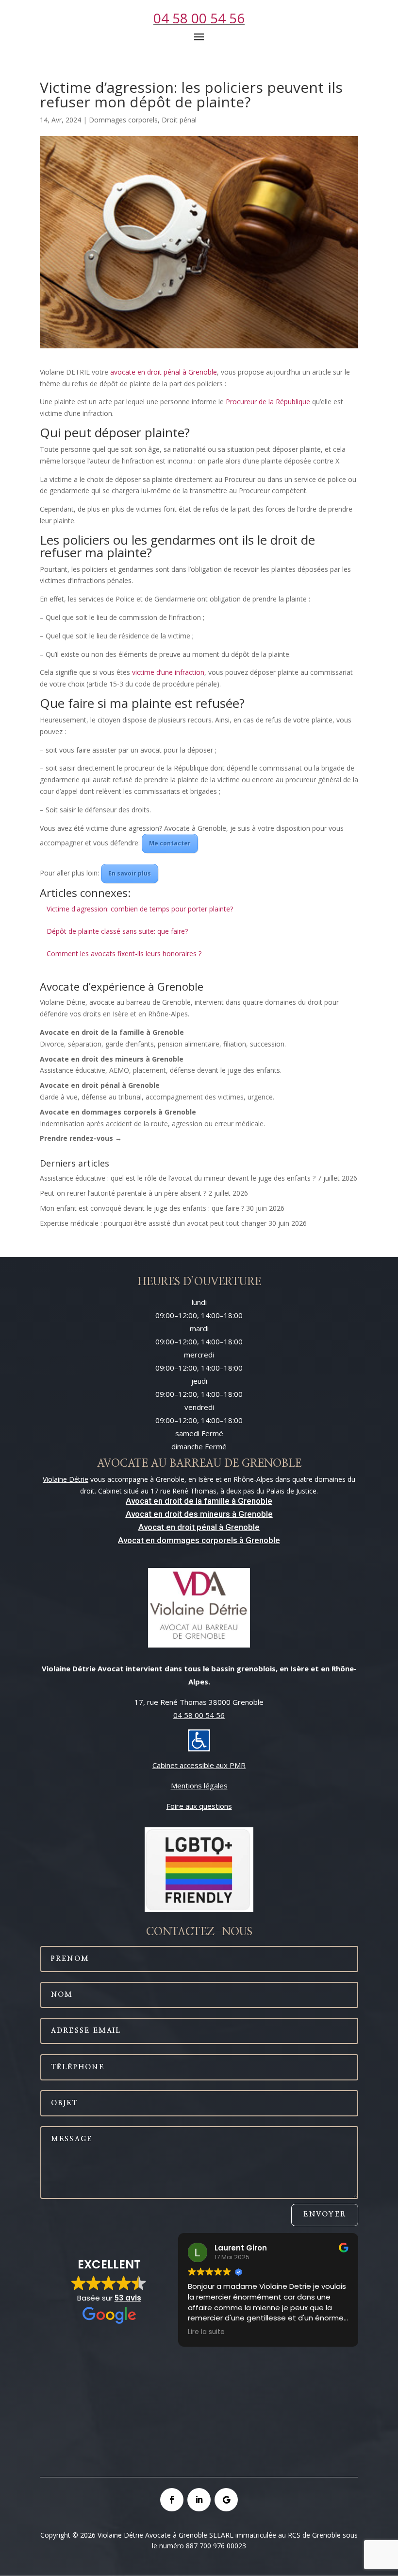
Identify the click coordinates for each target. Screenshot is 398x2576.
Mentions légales (199, 1786)
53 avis (128, 2298)
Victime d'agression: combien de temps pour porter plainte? (140, 909)
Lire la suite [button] (206, 2332)
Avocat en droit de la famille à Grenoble (199, 1501)
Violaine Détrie (66, 1479)
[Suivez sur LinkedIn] (199, 2500)
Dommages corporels (123, 120)
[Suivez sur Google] (226, 2500)
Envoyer (325, 2215)
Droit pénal (179, 120)
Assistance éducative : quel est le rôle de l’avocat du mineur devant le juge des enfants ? (178, 1178)
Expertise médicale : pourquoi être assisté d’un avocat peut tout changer (153, 1223)
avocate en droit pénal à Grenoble (164, 372)
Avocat (139, 1514)
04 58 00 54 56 (199, 18)
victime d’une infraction (168, 672)
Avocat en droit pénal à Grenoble (199, 1527)
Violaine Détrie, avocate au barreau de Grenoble (115, 1002)
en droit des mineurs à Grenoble (212, 1514)
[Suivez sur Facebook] (172, 2500)
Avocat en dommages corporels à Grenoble (199, 1540)
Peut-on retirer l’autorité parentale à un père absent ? (123, 1193)
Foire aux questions (199, 1806)
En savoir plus (130, 873)
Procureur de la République (268, 402)
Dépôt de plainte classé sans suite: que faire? (117, 931)
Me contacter (170, 843)
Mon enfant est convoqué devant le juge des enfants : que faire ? (142, 1208)
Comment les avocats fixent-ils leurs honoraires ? (124, 953)
